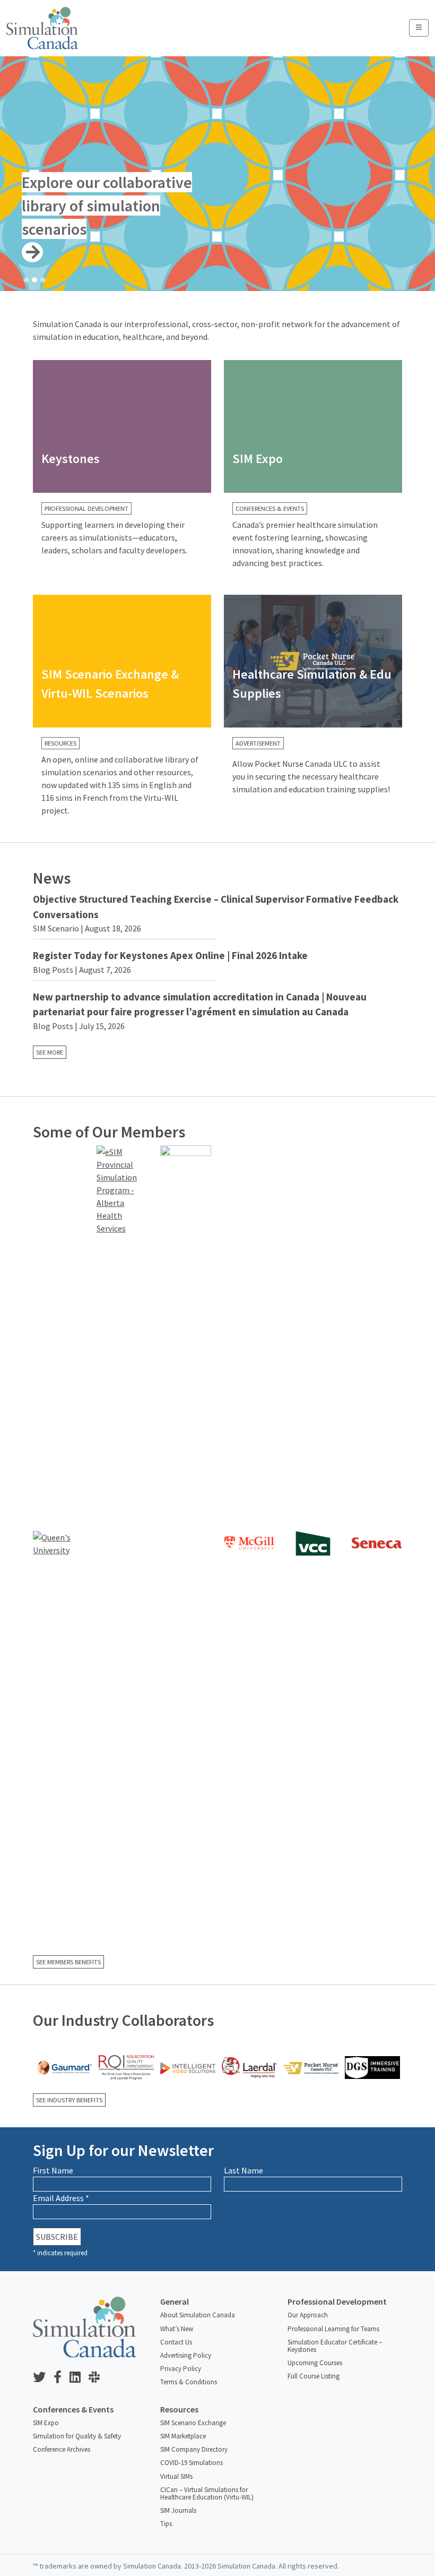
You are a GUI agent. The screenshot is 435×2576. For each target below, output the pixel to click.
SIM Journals (178, 2510)
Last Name (243, 2170)
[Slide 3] (43, 280)
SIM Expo (46, 2423)
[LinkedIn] (79, 2378)
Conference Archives (62, 2449)
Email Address (61, 2198)
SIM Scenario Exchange (193, 2423)
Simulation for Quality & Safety (77, 2436)
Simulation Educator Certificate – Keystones (335, 2346)
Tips (166, 2524)
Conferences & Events (270, 508)
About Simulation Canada (198, 2315)
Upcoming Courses (315, 2363)
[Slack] (98, 2378)
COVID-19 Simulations (192, 2463)
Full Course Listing (314, 2376)
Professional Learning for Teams (333, 2329)
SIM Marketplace (183, 2436)
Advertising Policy (186, 2355)
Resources (60, 743)
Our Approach (308, 2315)
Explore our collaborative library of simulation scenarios (107, 206)
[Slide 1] (26, 280)
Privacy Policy (181, 2369)
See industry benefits (69, 2100)
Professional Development (86, 508)
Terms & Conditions (189, 2382)
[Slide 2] (34, 280)
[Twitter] (43, 2378)
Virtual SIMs (176, 2476)
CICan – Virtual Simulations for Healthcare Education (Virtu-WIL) (207, 2493)
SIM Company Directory (194, 2449)
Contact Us (176, 2342)
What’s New (177, 2329)
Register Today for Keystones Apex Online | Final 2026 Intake (170, 955)
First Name (53, 2170)
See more (50, 1052)
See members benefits (68, 1962)
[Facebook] (62, 2378)
